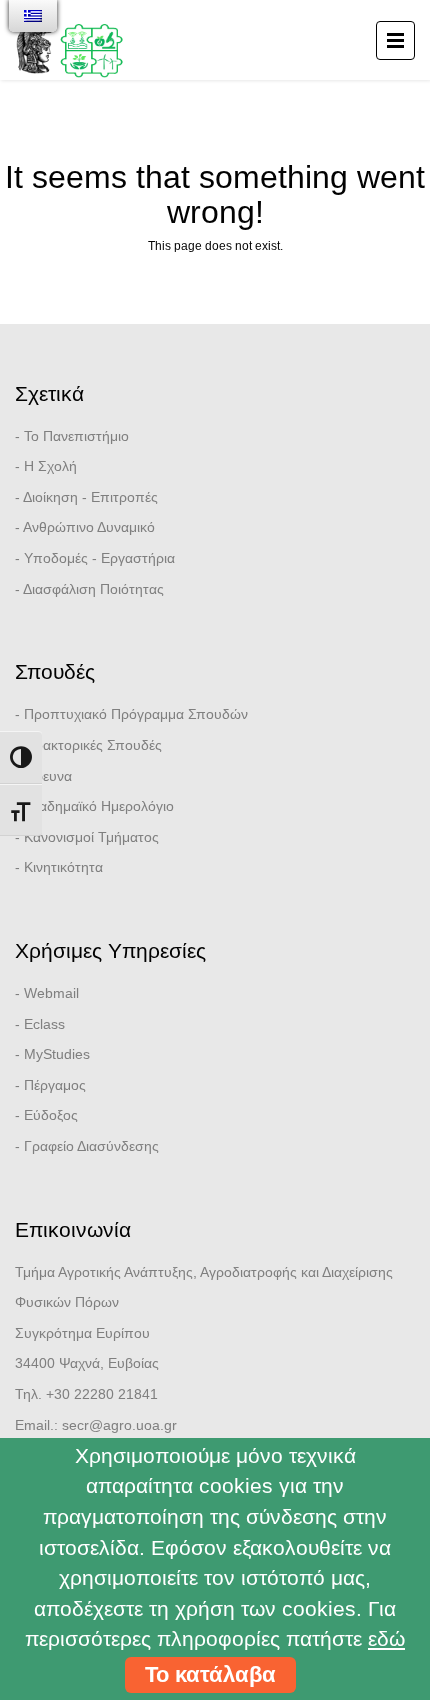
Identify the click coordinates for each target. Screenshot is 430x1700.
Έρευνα (48, 776)
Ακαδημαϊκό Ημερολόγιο (98, 806)
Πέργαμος (55, 1085)
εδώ (386, 1638)
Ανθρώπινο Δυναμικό (89, 527)
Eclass (44, 1024)
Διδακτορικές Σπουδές (92, 745)
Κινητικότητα (63, 867)
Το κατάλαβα (210, 1674)
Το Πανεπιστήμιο (76, 436)
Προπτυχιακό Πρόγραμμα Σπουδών (136, 714)
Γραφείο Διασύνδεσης (91, 1146)
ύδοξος (55, 1115)
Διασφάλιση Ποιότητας (93, 589)
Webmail (51, 993)
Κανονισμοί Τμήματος (91, 837)
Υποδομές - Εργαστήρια (99, 558)
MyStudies (57, 1054)
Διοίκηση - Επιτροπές (90, 497)
